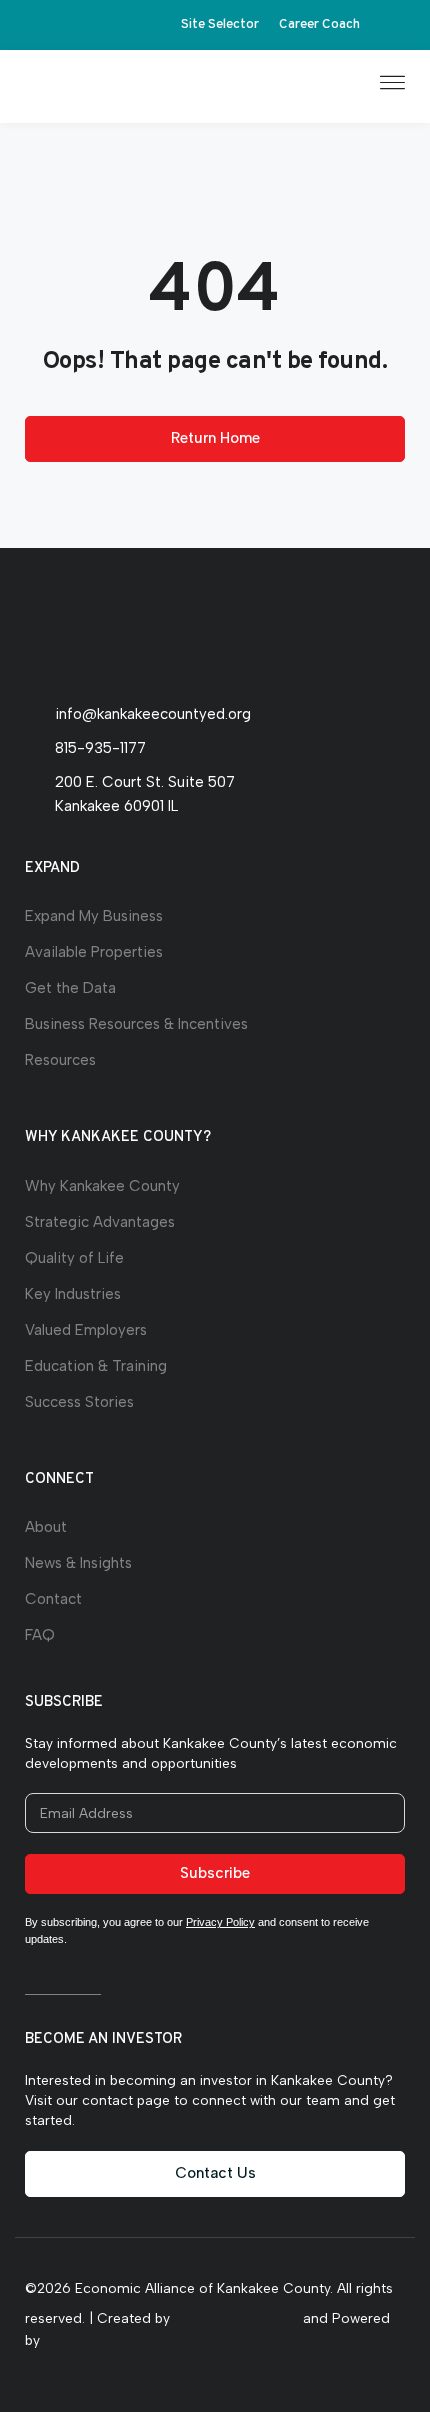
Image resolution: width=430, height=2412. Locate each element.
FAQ (40, 1635)
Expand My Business (94, 916)
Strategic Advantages (100, 1222)
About (46, 1527)
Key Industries (73, 1294)
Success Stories (79, 1402)
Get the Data (70, 988)
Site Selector (220, 24)
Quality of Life (74, 1258)
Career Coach (319, 24)
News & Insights (78, 1563)
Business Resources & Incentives (136, 1024)
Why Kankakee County (102, 1186)
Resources (60, 1060)
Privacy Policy (220, 1922)
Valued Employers (86, 1330)
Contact (53, 1599)
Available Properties (94, 952)
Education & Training (96, 1366)
